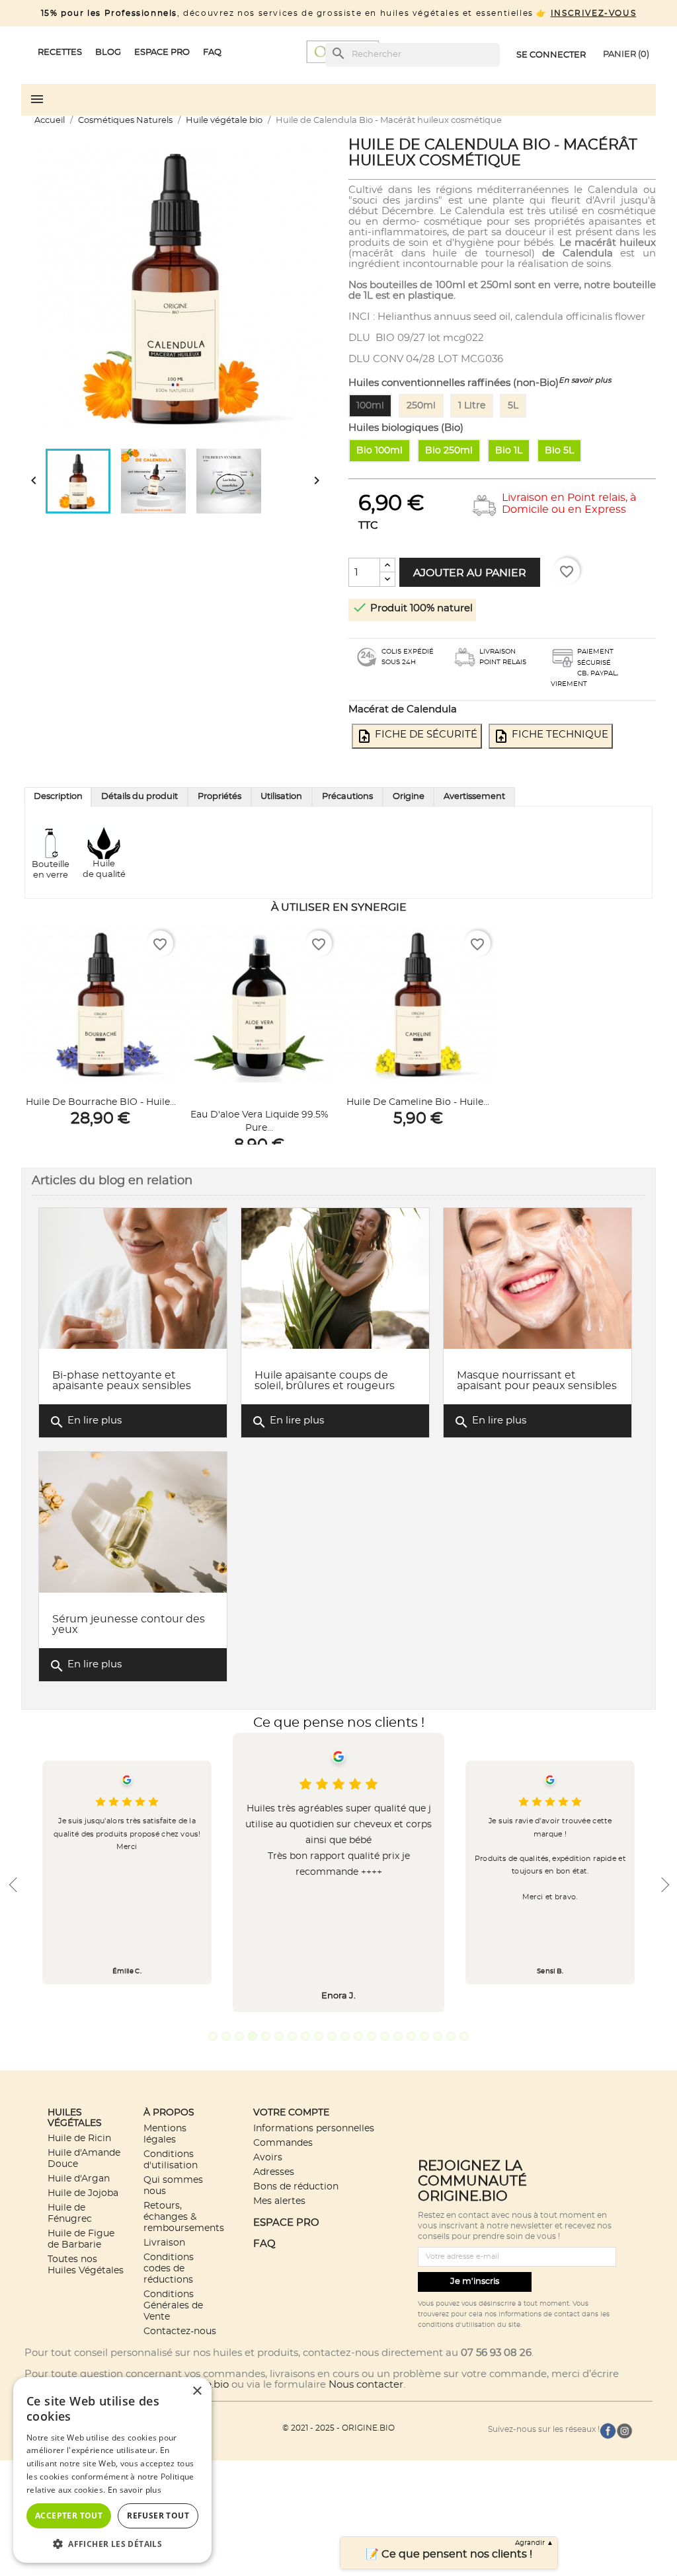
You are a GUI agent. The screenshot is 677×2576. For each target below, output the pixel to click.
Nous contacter (366, 2385)
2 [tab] (226, 2036)
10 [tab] (332, 2036)
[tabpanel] (338, 1873)
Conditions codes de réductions (169, 2268)
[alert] (112, 2470)
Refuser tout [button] (158, 2516)
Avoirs (268, 2157)
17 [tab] (424, 2036)
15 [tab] (398, 2036)
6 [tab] (279, 2036)
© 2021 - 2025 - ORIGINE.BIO (338, 2428)
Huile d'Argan (79, 2178)
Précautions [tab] (347, 797)
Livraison (164, 2243)
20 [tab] (464, 2036)
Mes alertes (279, 2201)
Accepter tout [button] (69, 2516)
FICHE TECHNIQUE (551, 736)
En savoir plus (585, 380)
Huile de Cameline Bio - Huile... (418, 1102)
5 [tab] (266, 2036)
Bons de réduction (296, 2186)
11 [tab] (345, 2036)
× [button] (197, 2391)
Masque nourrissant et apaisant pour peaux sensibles (537, 1381)
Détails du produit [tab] (139, 797)
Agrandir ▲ (534, 2543)
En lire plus (85, 1422)
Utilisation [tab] (281, 797)
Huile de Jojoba (83, 2193)
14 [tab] (385, 2036)
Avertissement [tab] (474, 797)
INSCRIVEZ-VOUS (593, 13)
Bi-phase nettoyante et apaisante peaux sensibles (122, 1381)
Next (664, 1885)
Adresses (274, 2172)
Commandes (283, 2143)
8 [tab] (305, 2036)
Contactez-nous (180, 2331)
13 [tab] (372, 2036)
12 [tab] (358, 2036)
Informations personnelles (314, 2128)
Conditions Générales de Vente (173, 2305)
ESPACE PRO (286, 2223)
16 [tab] (411, 2036)
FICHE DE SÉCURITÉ (417, 736)
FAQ (264, 2244)
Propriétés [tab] (219, 797)
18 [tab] (438, 2036)
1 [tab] (213, 2036)
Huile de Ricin (79, 2138)
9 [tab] (319, 2036)
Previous (13, 1885)
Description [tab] (58, 797)
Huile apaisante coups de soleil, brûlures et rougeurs (325, 1381)
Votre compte (291, 2112)
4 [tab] (253, 2036)
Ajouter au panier (470, 573)
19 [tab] (451, 2036)
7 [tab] (292, 2036)
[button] (112, 2543)
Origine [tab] (409, 797)
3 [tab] (239, 2036)
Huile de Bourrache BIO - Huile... (101, 1102)
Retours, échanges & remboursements (184, 2217)
